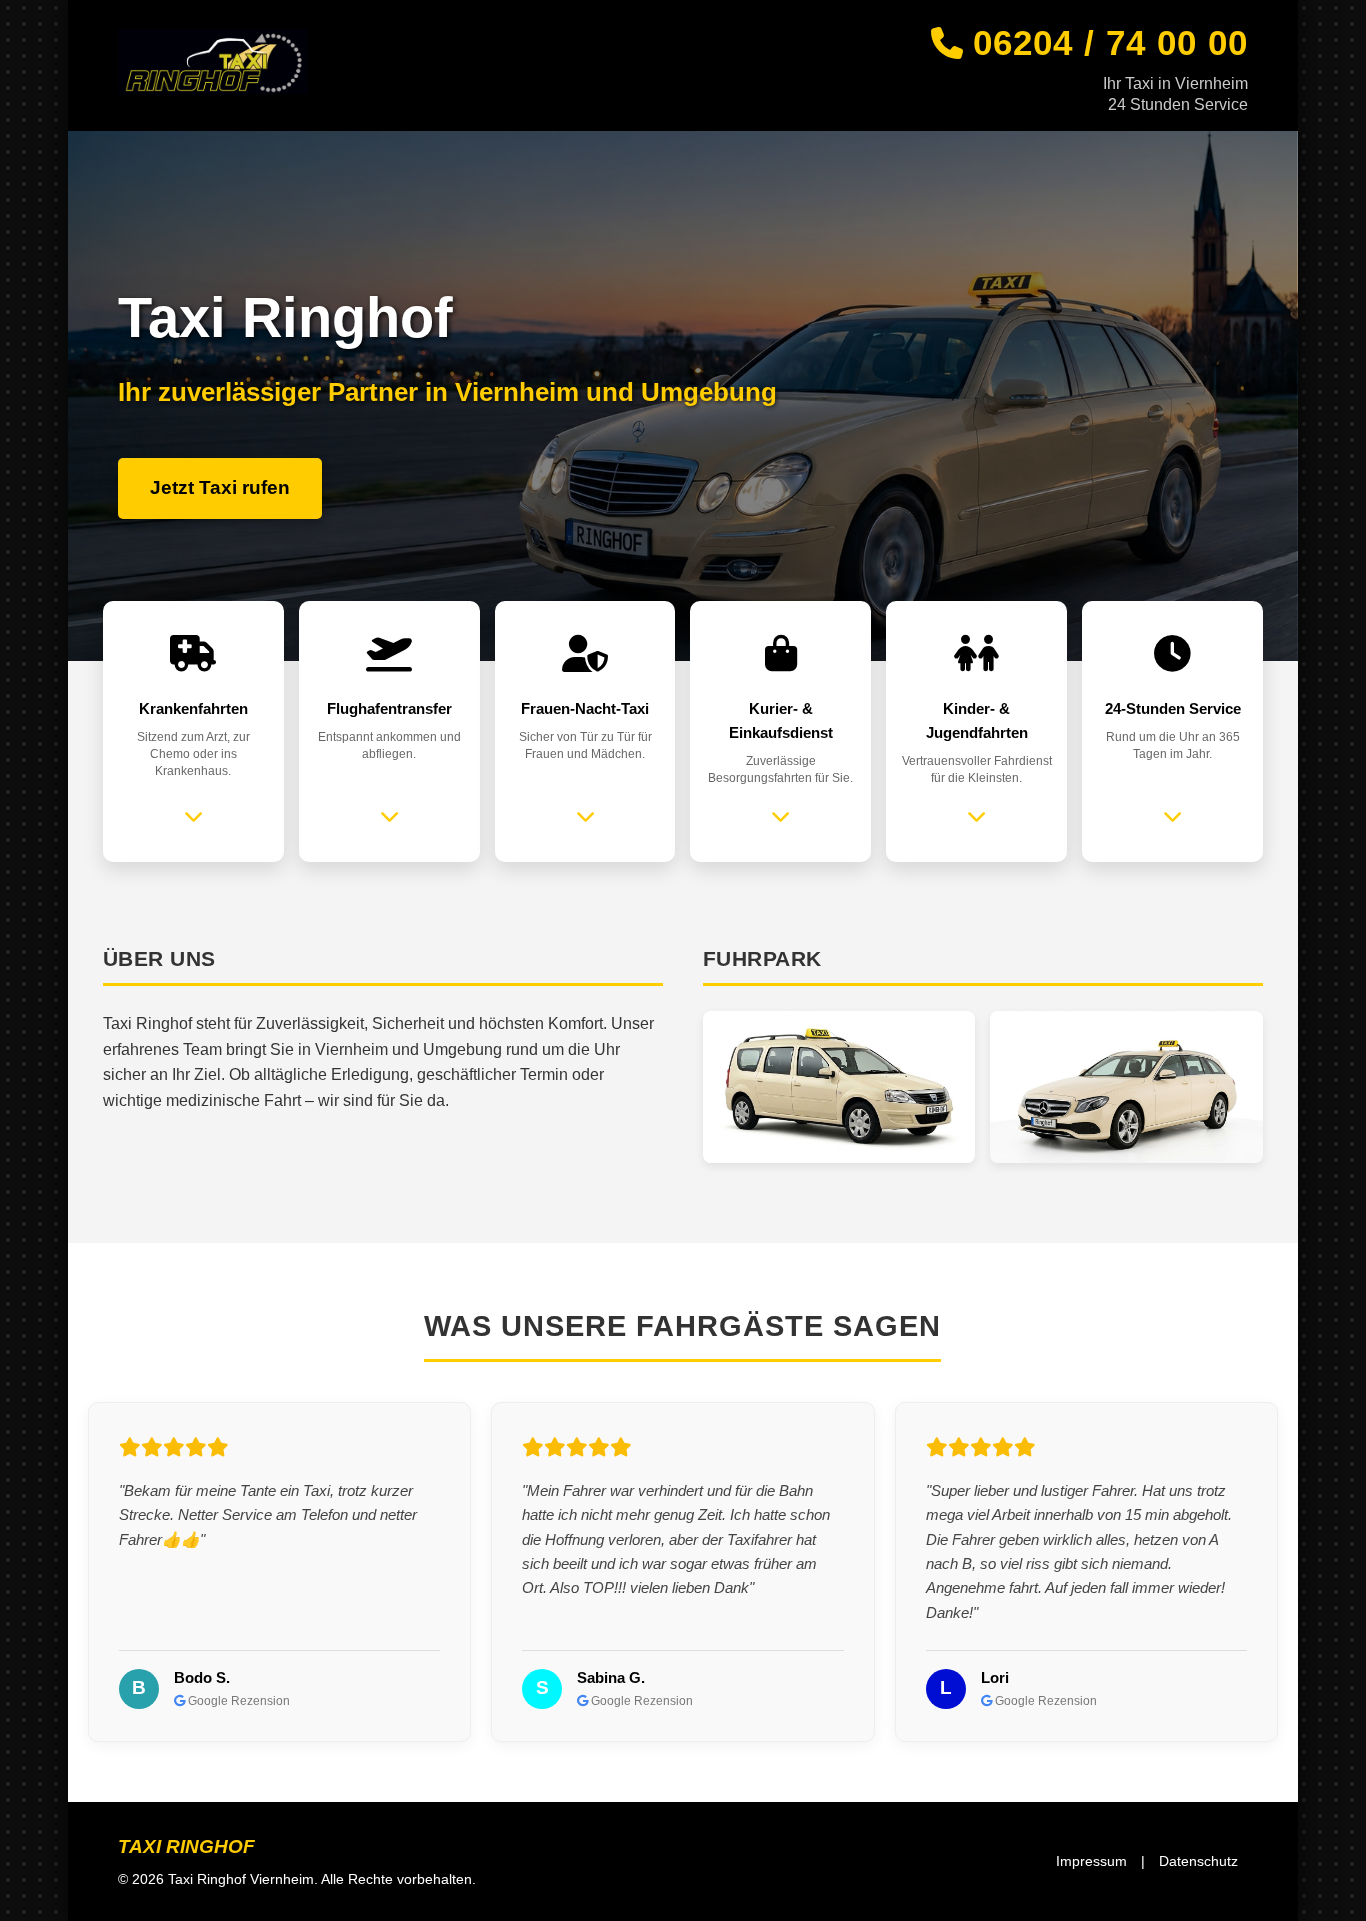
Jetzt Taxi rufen (220, 487)
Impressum (1091, 1861)
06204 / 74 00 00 (1110, 42)
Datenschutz (1198, 1861)
